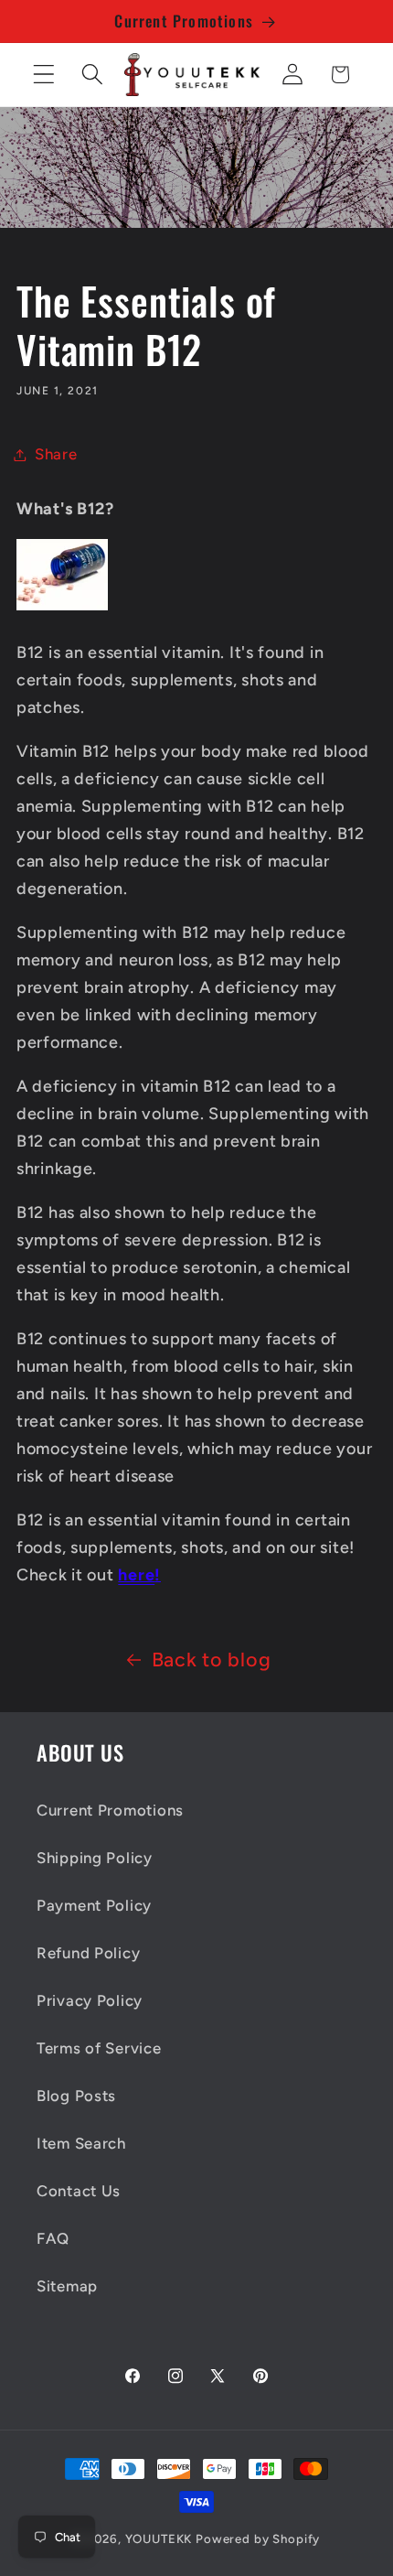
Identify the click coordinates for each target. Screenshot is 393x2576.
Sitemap (67, 2286)
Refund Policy (88, 1953)
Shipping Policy (95, 1858)
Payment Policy (94, 1905)
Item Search (81, 2143)
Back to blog (212, 1659)
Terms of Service (99, 2048)
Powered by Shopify (258, 2538)
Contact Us (79, 2191)
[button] (44, 75)
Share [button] (56, 454)
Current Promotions (110, 1810)
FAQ (53, 2238)
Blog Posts (76, 2096)
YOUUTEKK (159, 2538)
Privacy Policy (90, 2000)
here (136, 1575)
